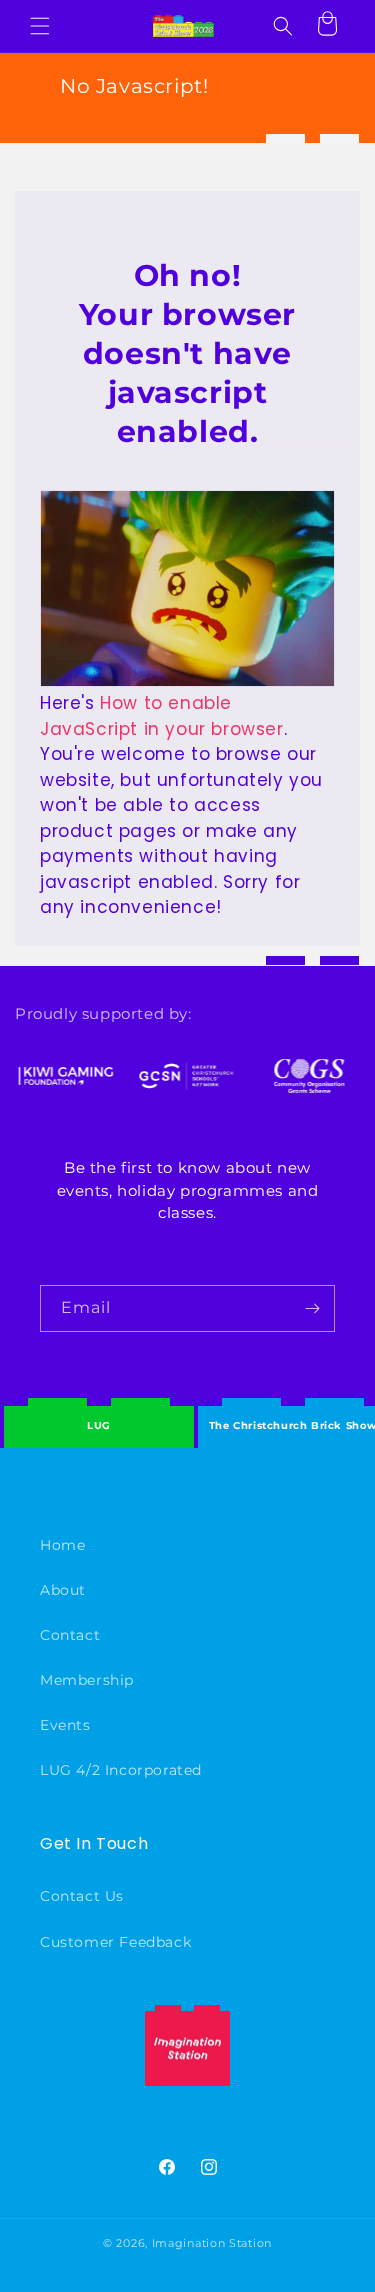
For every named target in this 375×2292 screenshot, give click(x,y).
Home (62, 1545)
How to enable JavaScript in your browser (162, 716)
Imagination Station (212, 2243)
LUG (99, 1425)
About (63, 1590)
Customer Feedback (115, 1942)
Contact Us (82, 1896)
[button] (40, 26)
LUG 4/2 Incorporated (121, 1770)
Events (65, 1725)
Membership (87, 1680)
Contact (70, 1635)
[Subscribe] (312, 1308)
